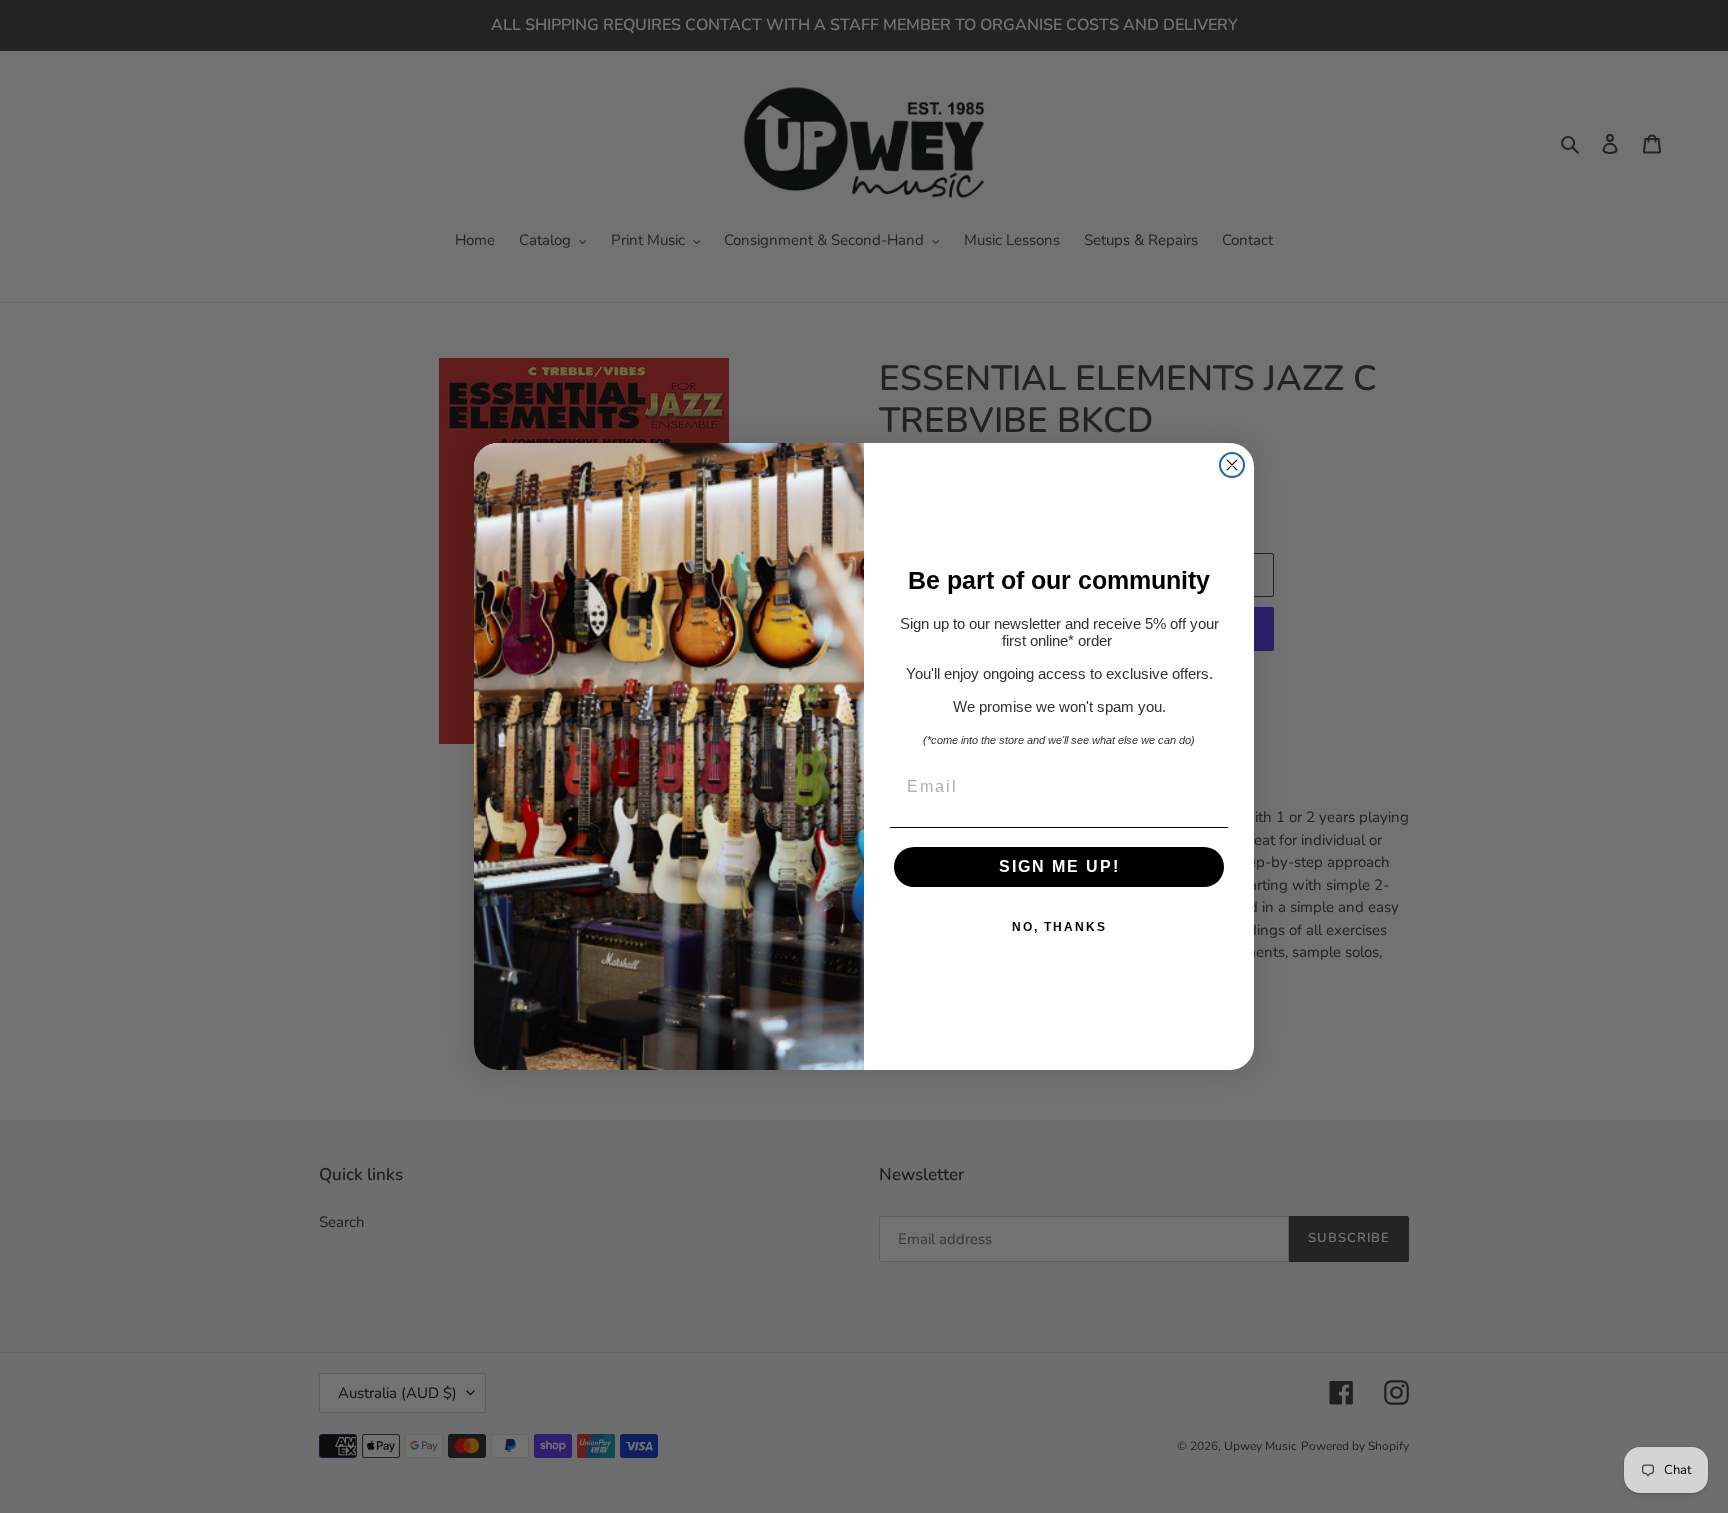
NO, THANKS (1059, 927)
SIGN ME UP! (1059, 866)
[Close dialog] (1232, 465)
